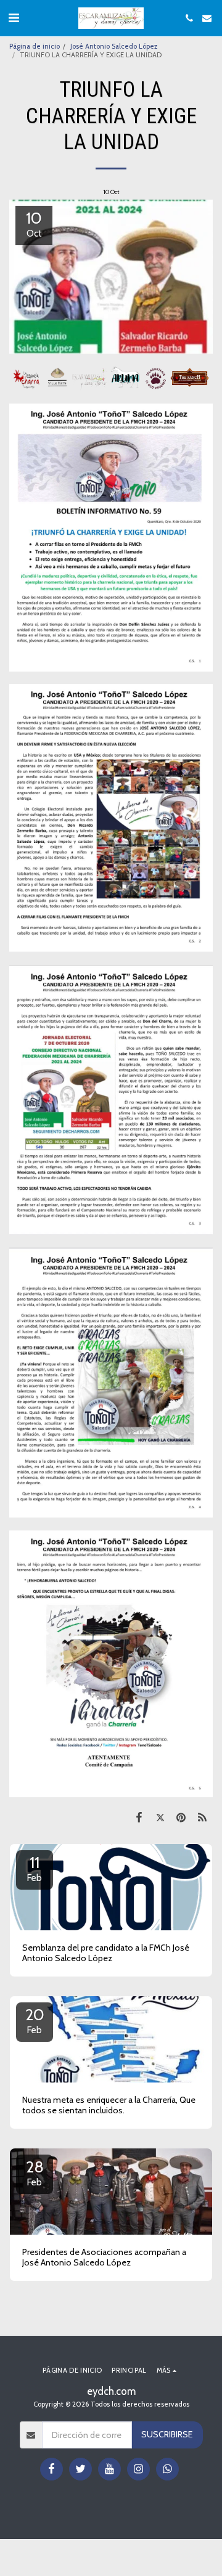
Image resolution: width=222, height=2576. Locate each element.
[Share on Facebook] (139, 1817)
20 (35, 2020)
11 (35, 1868)
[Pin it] (181, 1817)
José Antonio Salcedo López (114, 46)
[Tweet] (160, 1817)
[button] (14, 18)
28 (35, 2172)
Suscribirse (167, 2434)
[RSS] (202, 1817)
